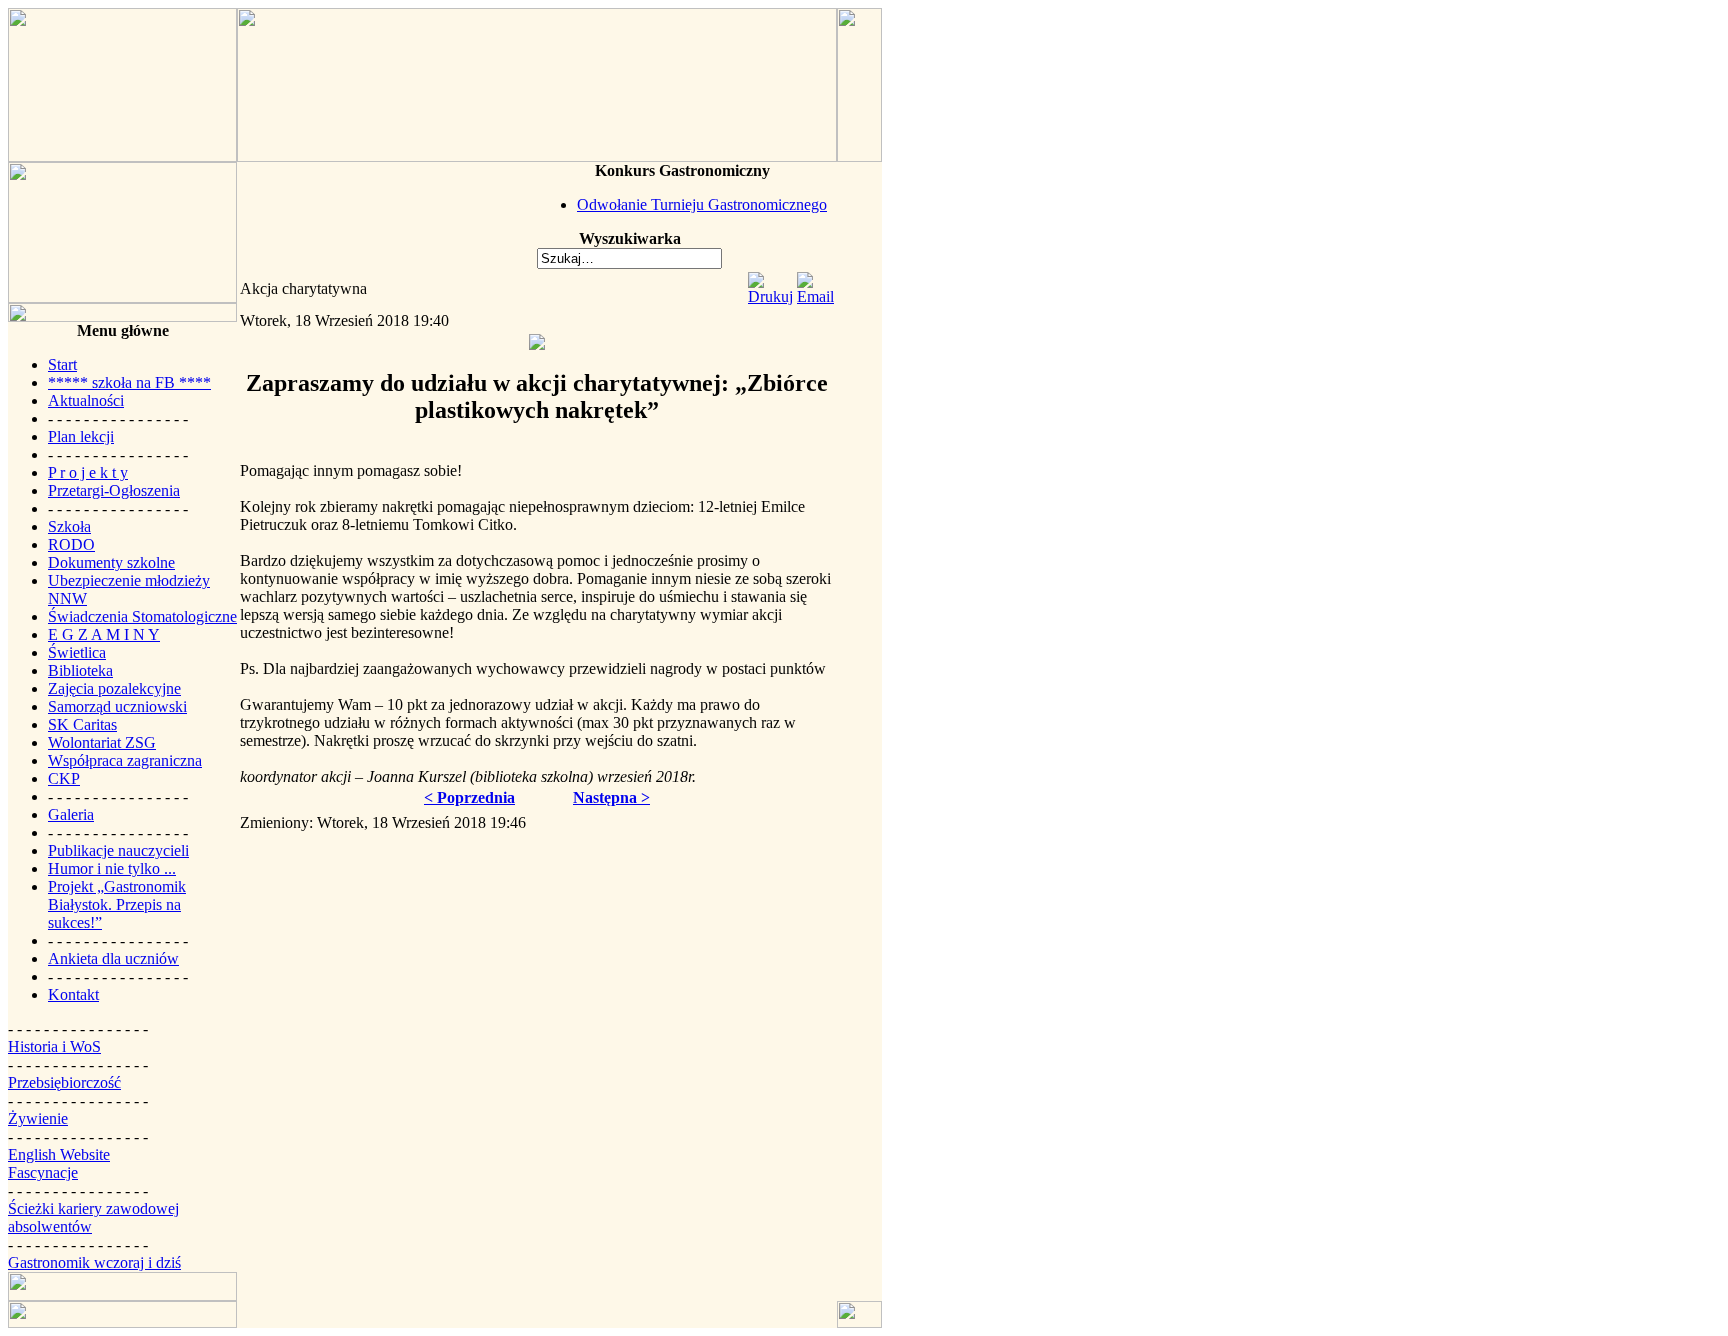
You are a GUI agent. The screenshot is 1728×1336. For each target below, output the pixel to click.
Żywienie (38, 1118)
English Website (59, 1154)
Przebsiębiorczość (64, 1082)
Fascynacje (43, 1172)
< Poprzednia (469, 797)
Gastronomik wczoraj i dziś (94, 1262)
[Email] (815, 296)
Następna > (611, 797)
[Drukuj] (770, 296)
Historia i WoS (54, 1046)
